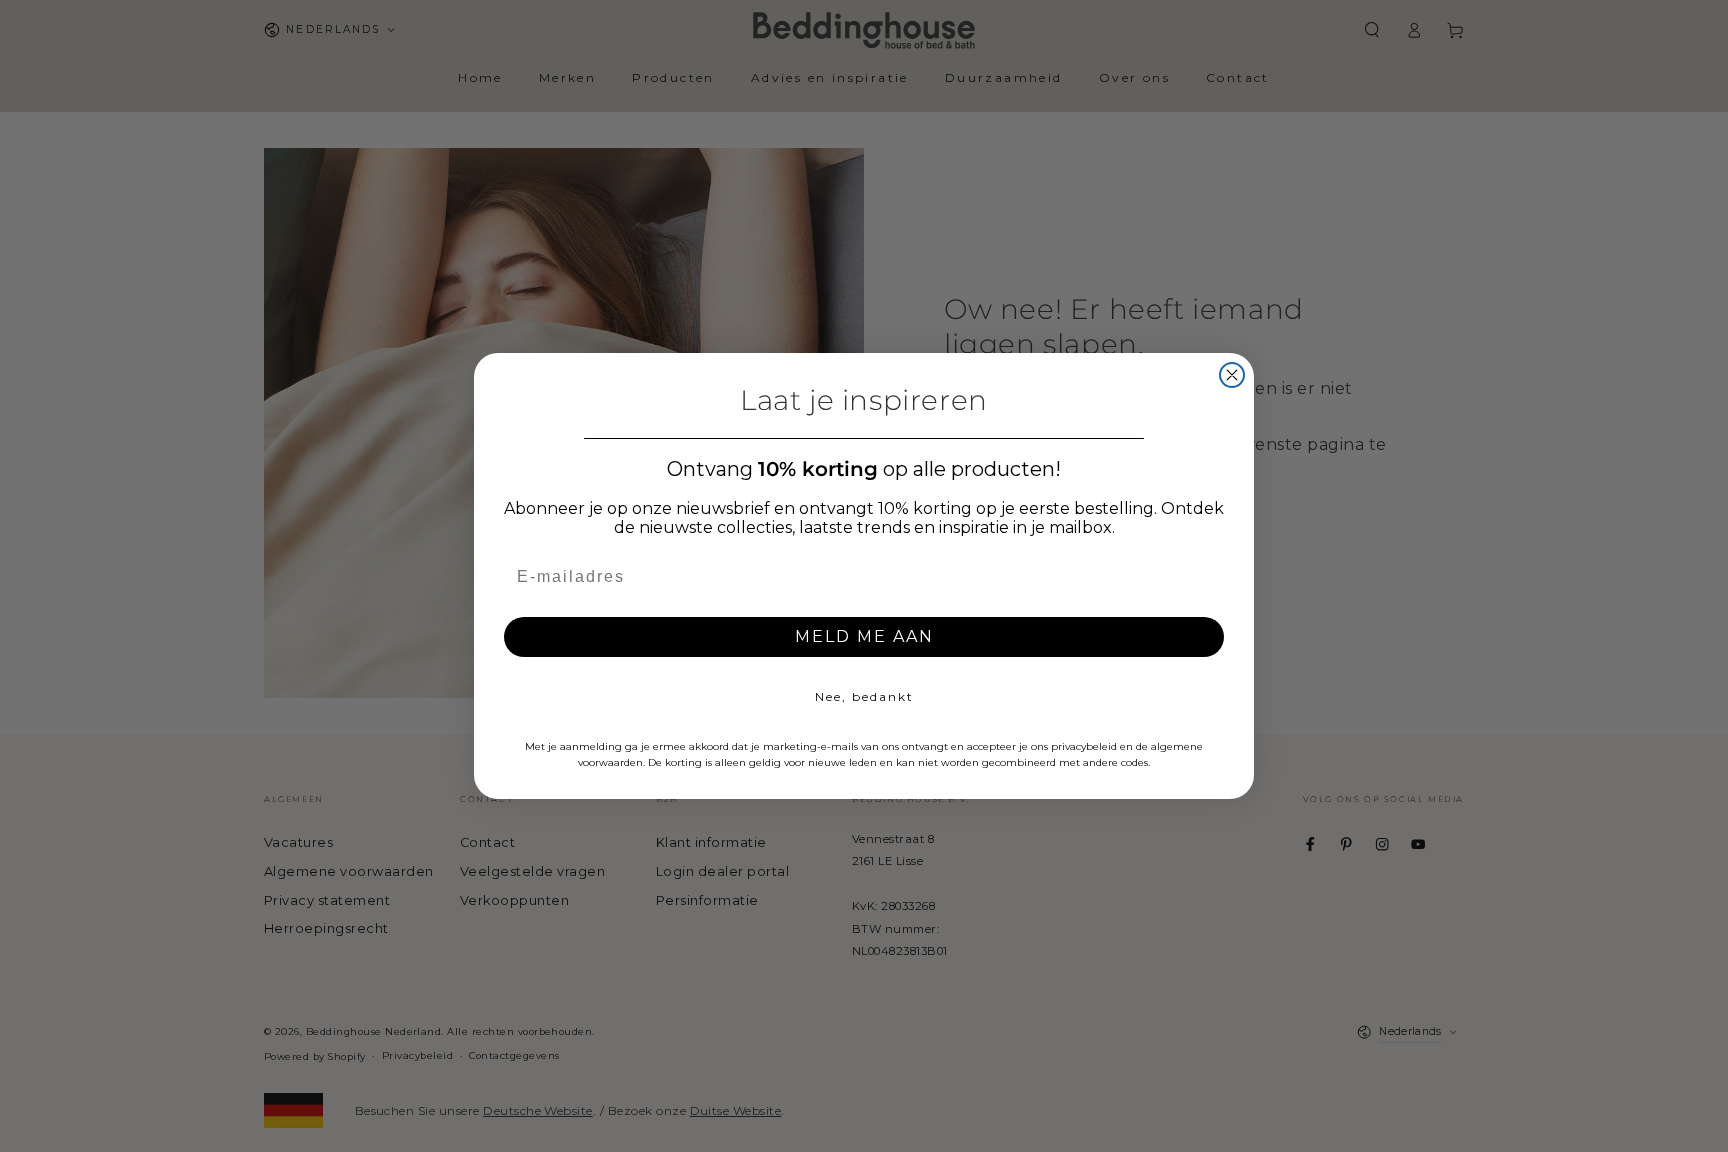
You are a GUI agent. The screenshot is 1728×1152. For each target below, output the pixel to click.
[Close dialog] (1232, 375)
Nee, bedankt (864, 696)
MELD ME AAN (864, 636)
